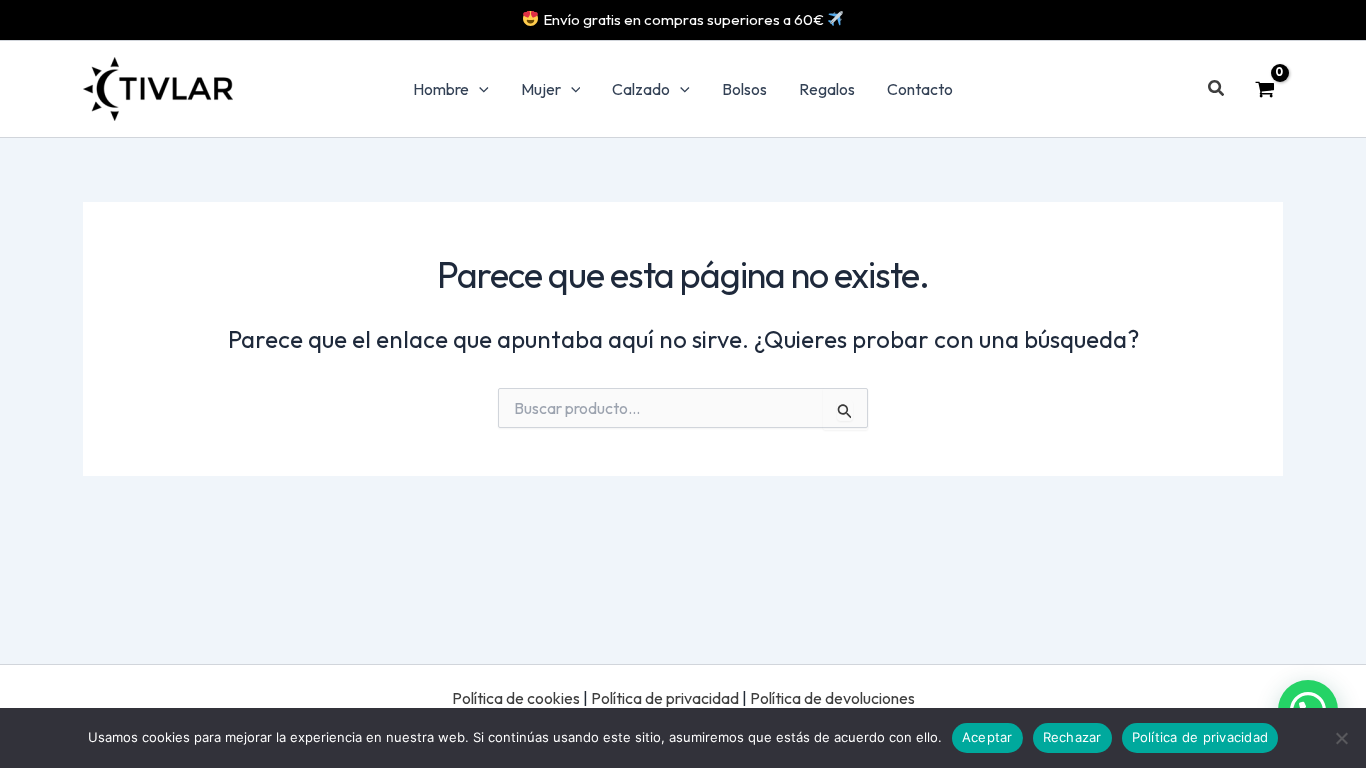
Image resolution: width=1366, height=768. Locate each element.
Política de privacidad (665, 698)
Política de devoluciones (832, 698)
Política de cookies (516, 698)
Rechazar (1072, 737)
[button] (479, 89)
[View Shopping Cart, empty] (1264, 89)
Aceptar (987, 737)
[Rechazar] (1341, 738)
